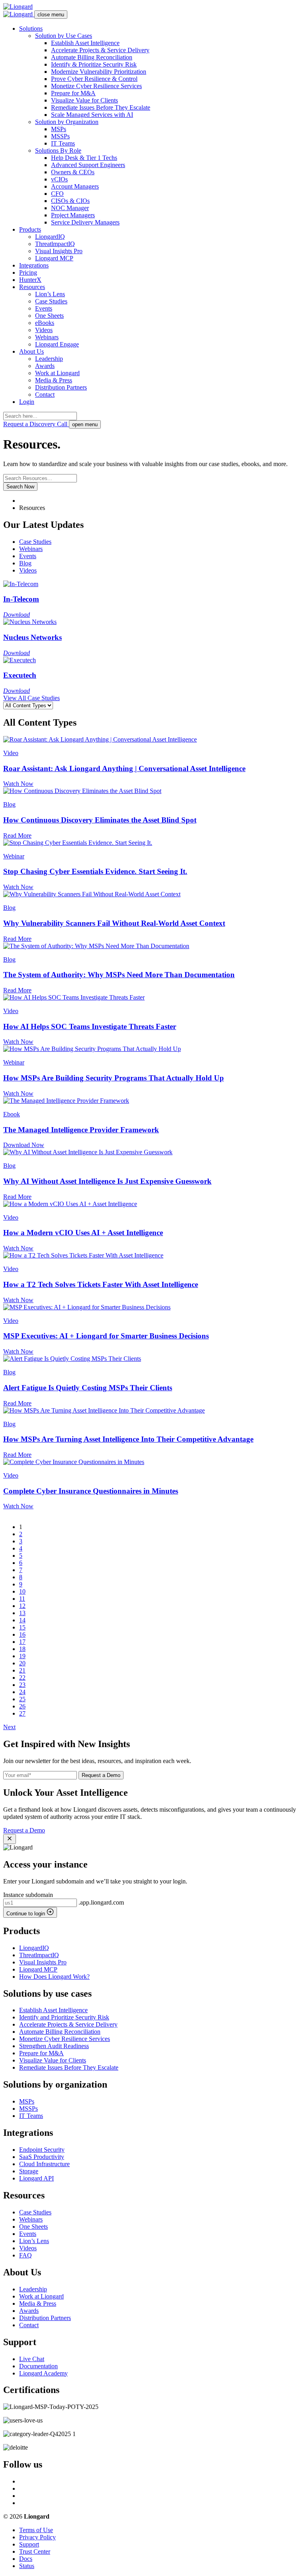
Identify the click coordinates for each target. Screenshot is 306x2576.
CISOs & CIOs (70, 201)
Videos (44, 330)
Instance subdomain (28, 1895)
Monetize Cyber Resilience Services (96, 86)
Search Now (20, 487)
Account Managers (75, 186)
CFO (57, 194)
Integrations (34, 265)
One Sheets (49, 316)
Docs (26, 2559)
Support (29, 2544)
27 (22, 1713)
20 (22, 1663)
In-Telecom (21, 599)
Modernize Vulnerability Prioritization (99, 72)
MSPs (59, 129)
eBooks (45, 323)
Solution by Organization (67, 122)
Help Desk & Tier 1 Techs (84, 158)
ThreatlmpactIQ (55, 244)
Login (27, 402)
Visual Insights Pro (59, 251)
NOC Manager (70, 208)
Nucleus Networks (32, 637)
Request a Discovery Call (36, 424)
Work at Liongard (57, 373)
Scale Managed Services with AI (92, 115)
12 (22, 1606)
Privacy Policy (37, 2537)
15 (22, 1627)
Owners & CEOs (73, 172)
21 (22, 1670)
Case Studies (51, 301)
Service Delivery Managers (85, 222)
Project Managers (73, 215)
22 (22, 1678)
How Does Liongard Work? (54, 1977)
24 (22, 1692)
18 (22, 1649)
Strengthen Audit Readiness (54, 2046)
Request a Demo (101, 1775)
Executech (20, 675)
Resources (32, 287)
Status (27, 2566)
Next (9, 1727)
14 (22, 1620)
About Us (31, 351)
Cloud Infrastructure (44, 2164)
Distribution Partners (61, 387)
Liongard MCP (54, 258)
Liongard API (36, 2178)
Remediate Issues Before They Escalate (101, 107)
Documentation (38, 2366)
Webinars (47, 337)
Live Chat (32, 2359)
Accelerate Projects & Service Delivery (100, 50)
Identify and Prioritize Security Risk (64, 2017)
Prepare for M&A (73, 93)
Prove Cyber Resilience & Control (94, 79)
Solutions (31, 29)
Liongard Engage (57, 344)
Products (30, 229)
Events (44, 308)
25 (22, 1699)
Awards (45, 366)
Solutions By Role (58, 151)
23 (22, 1685)
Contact (45, 395)
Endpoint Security (42, 2150)
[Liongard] (18, 7)
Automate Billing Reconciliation (92, 57)
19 (22, 1656)
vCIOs (59, 179)
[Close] (10, 1839)
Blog (25, 563)
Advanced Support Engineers (88, 165)
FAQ (25, 2255)
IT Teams (63, 143)
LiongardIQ (50, 237)
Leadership (49, 359)
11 (22, 1599)
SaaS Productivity (42, 2157)
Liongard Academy (43, 2373)
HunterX (30, 280)
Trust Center (35, 2551)
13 (22, 1613)
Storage (29, 2171)
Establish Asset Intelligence (85, 43)
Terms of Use (36, 2530)
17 (22, 1642)
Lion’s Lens (50, 294)
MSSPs (60, 136)
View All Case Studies (31, 698)
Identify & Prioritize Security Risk (94, 64)
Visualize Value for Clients (84, 100)
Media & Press (54, 380)
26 (22, 1706)
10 (22, 1591)
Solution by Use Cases (64, 36)
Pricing (28, 273)
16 (22, 1634)
